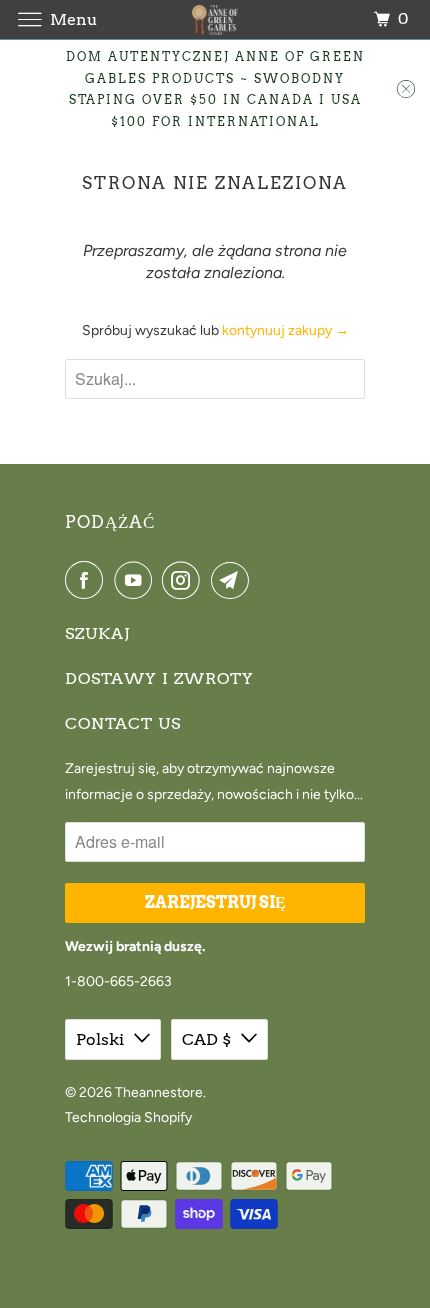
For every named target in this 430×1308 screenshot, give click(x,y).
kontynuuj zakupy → (285, 330)
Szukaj (97, 633)
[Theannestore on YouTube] (137, 580)
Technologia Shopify (128, 1117)
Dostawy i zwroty (159, 678)
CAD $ (206, 1039)
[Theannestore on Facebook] (88, 580)
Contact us (123, 723)
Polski (100, 1039)
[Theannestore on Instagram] (185, 580)
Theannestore (159, 1092)
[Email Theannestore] (234, 580)
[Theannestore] (215, 19)
